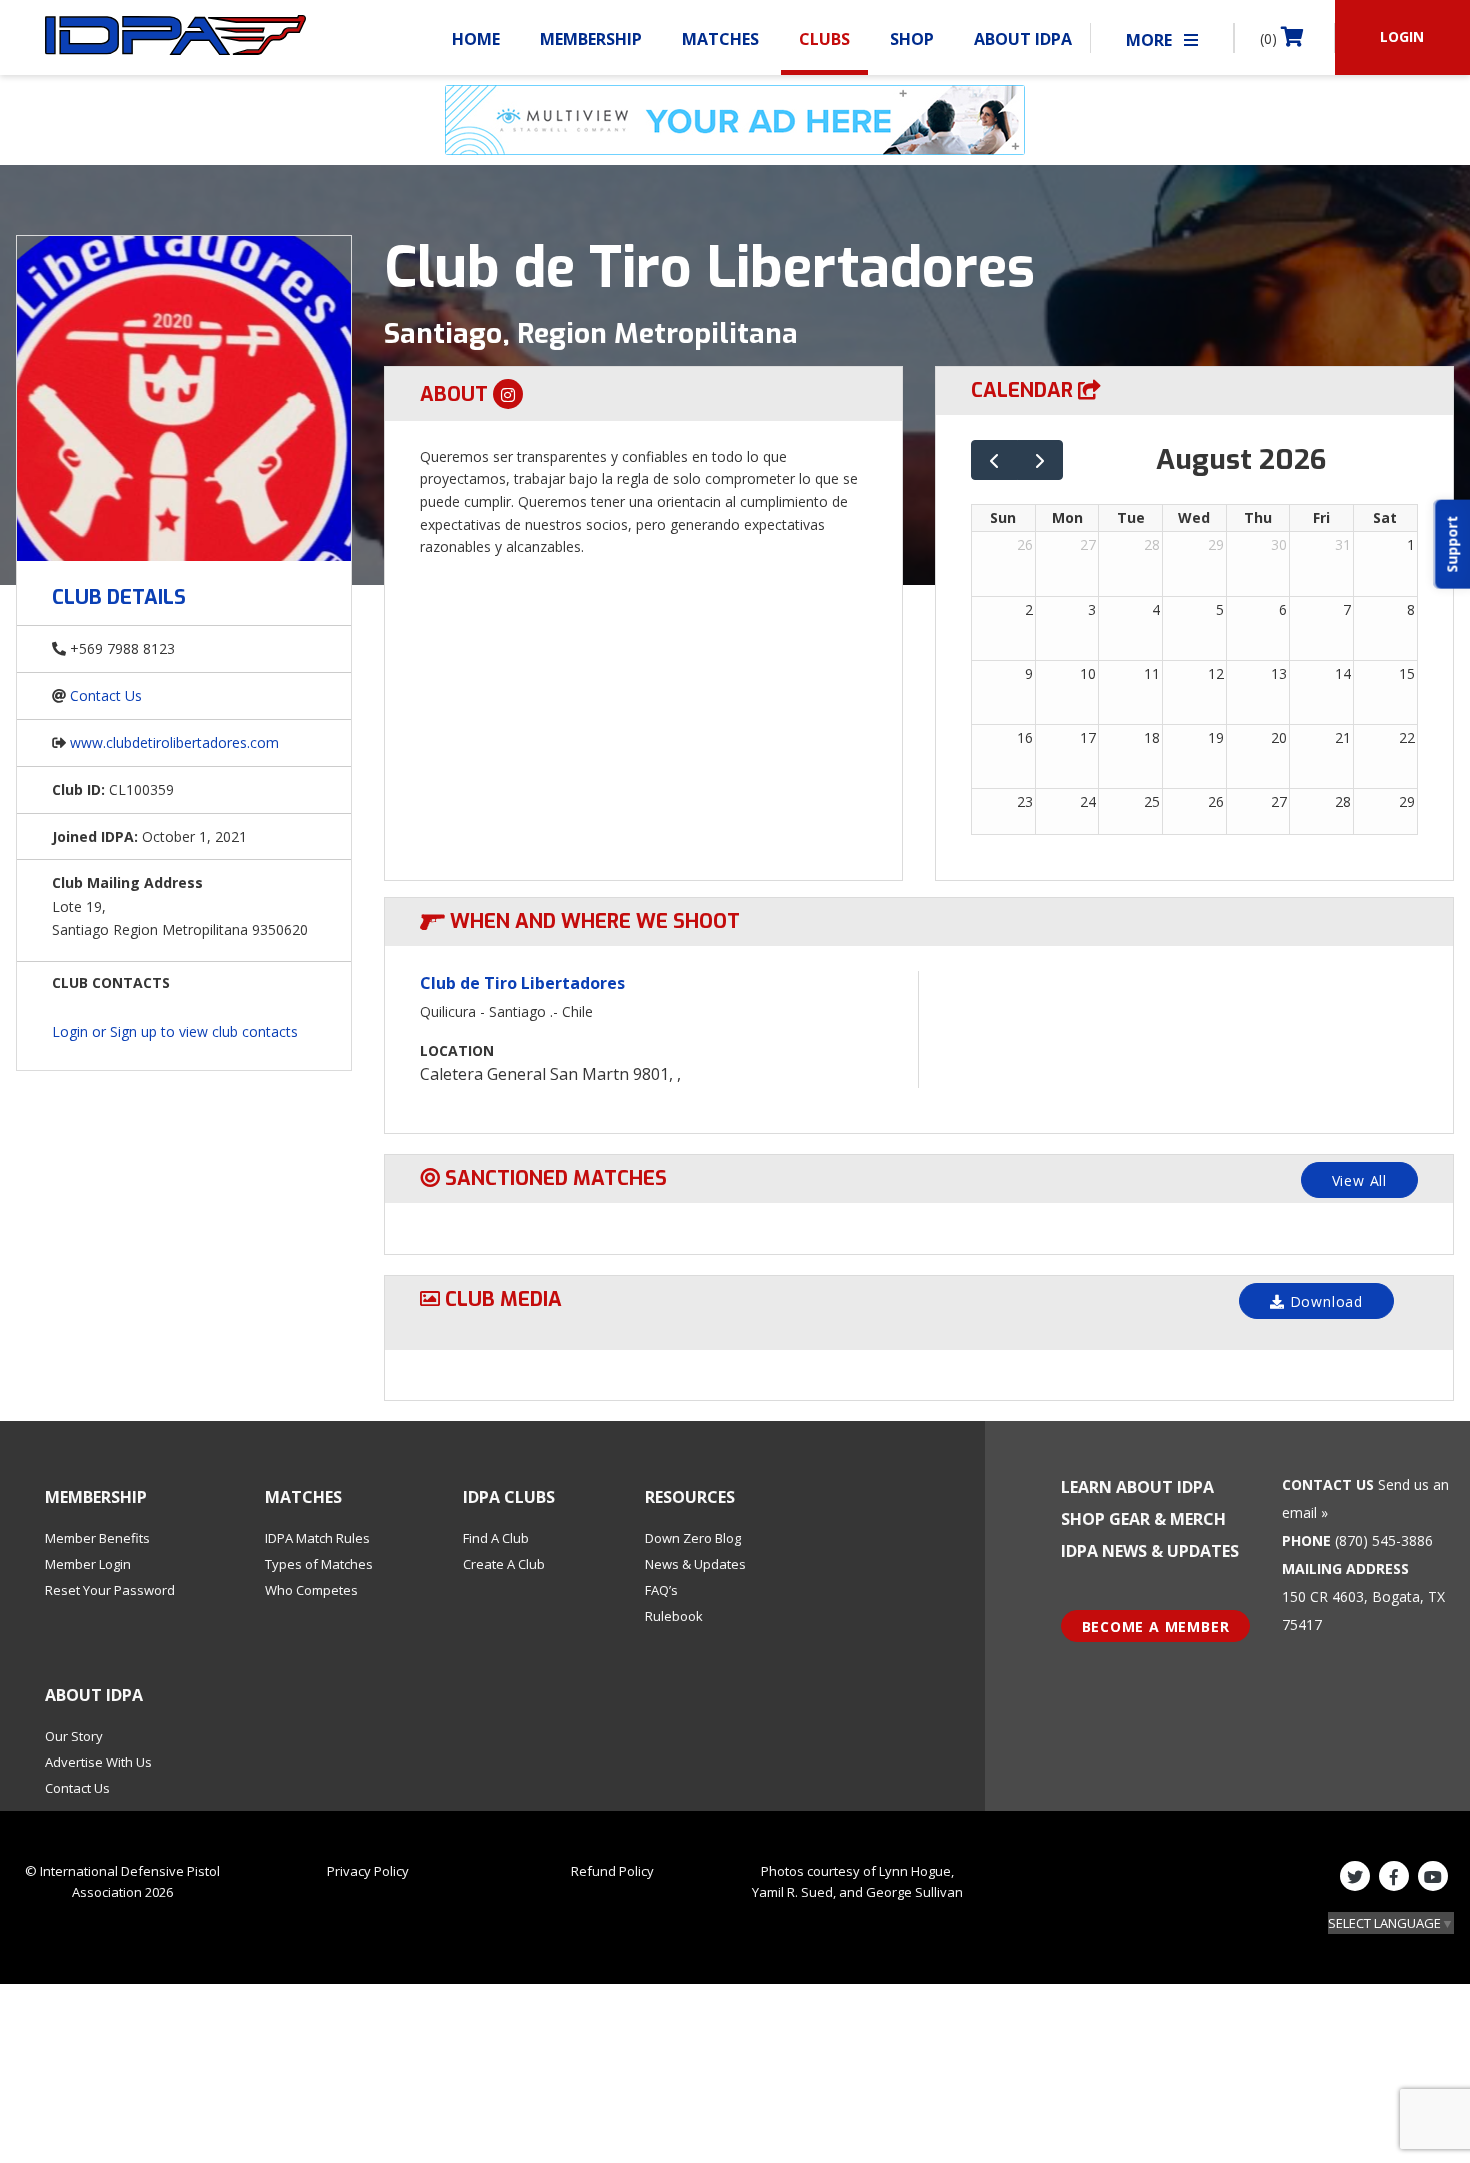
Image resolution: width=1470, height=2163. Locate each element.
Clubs (824, 39)
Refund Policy (612, 1871)
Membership (591, 39)
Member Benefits (97, 1538)
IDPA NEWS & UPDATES (1150, 1551)
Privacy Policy (368, 1871)
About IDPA (1023, 39)
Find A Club (496, 1538)
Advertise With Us (98, 1762)
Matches (720, 39)
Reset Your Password (110, 1590)
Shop (912, 39)
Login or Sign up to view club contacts (175, 1031)
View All (1359, 1180)
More (1151, 40)
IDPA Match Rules (317, 1538)
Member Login (88, 1564)
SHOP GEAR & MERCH (1143, 1519)
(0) (1270, 38)
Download (1324, 1301)
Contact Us (106, 695)
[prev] (994, 460)
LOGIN (1402, 36)
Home (476, 39)
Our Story (74, 1736)
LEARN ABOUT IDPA (1137, 1487)
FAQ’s (661, 1590)
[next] (1040, 460)
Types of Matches (319, 1564)
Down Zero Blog (693, 1538)
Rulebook (674, 1616)
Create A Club (504, 1564)
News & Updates (695, 1564)
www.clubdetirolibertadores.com (174, 742)
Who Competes (311, 1590)
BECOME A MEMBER (1156, 1626)
